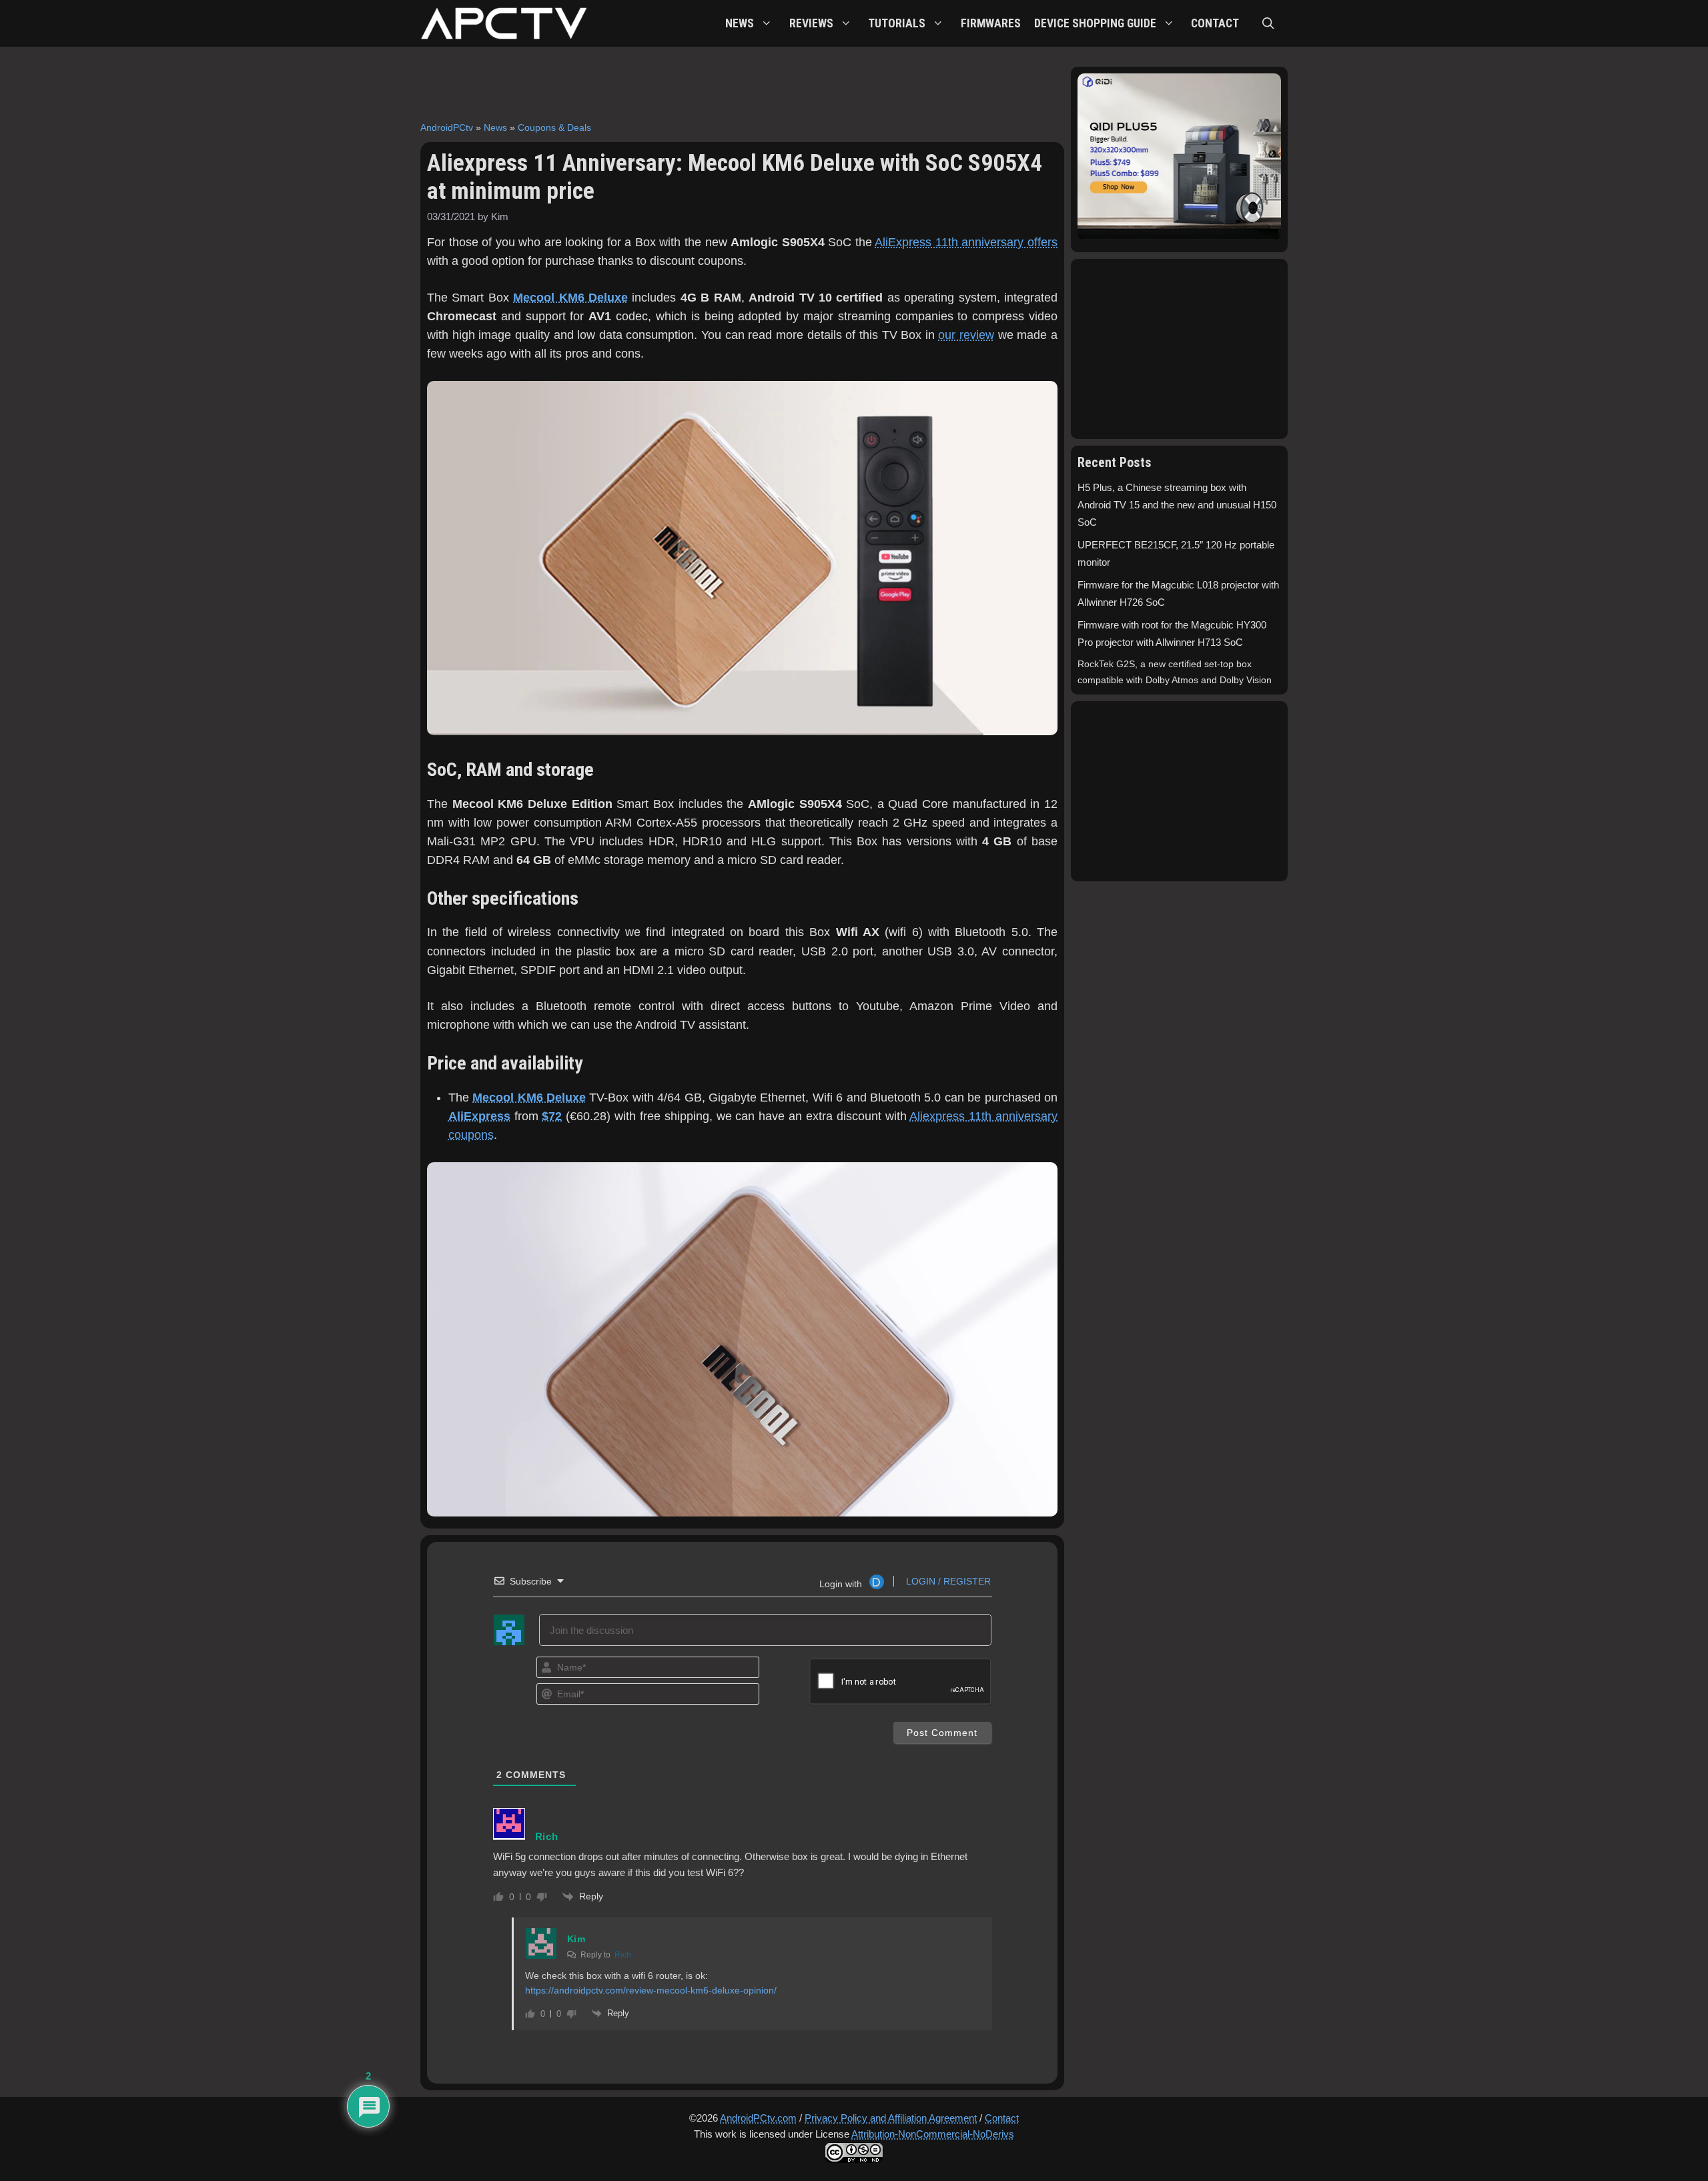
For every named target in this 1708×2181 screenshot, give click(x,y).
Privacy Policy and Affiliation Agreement (891, 2118)
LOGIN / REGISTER (947, 1581)
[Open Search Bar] (1268, 23)
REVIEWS (811, 23)
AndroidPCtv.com (758, 2118)
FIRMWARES (991, 23)
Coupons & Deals (554, 127)
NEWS (740, 23)
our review (966, 335)
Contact (1002, 2118)
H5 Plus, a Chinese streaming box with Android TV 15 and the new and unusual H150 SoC (1177, 505)
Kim (576, 1939)
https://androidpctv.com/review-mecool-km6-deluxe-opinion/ (651, 1990)
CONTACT (1215, 23)
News (495, 127)
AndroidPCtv (447, 127)
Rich (623, 1955)
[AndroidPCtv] (504, 23)
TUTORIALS (897, 23)
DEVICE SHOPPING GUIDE (1095, 23)
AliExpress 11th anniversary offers (966, 242)
